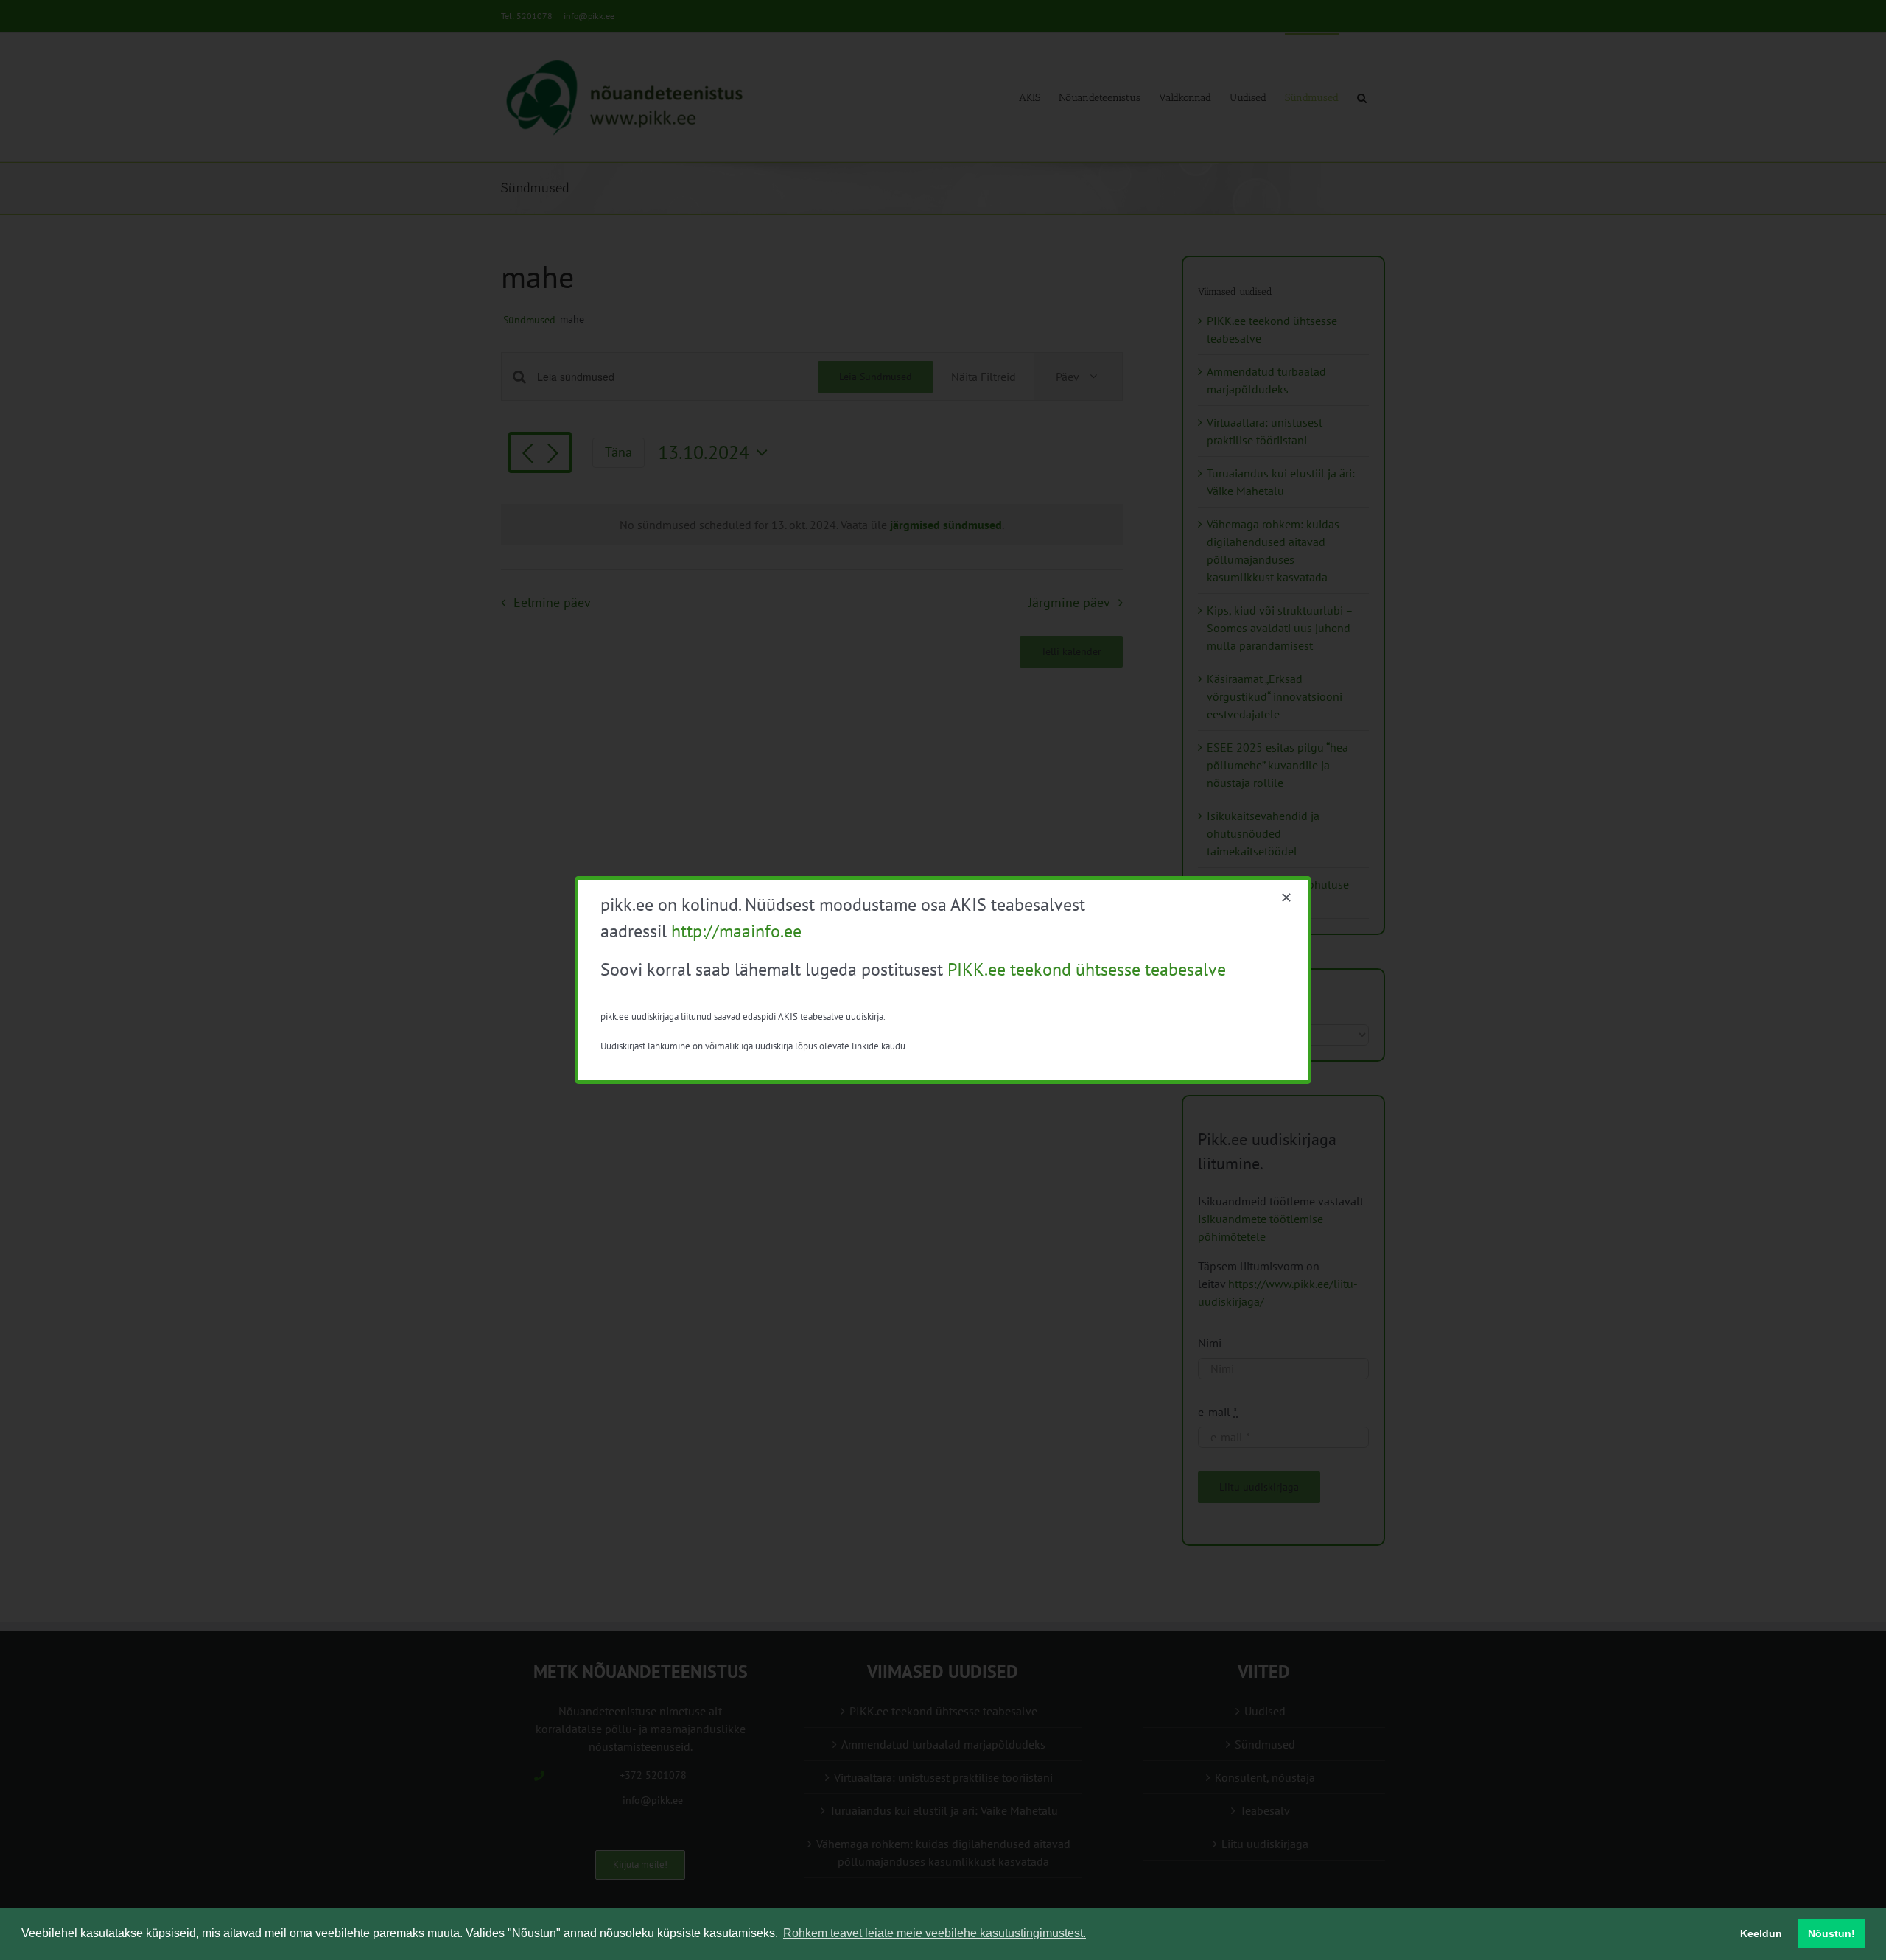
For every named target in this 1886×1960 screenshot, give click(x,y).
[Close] (1286, 897)
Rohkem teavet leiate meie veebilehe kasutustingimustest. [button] (935, 1933)
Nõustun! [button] (1831, 1933)
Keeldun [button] (1761, 1933)
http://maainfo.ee (736, 931)
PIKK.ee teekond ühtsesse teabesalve (1087, 969)
